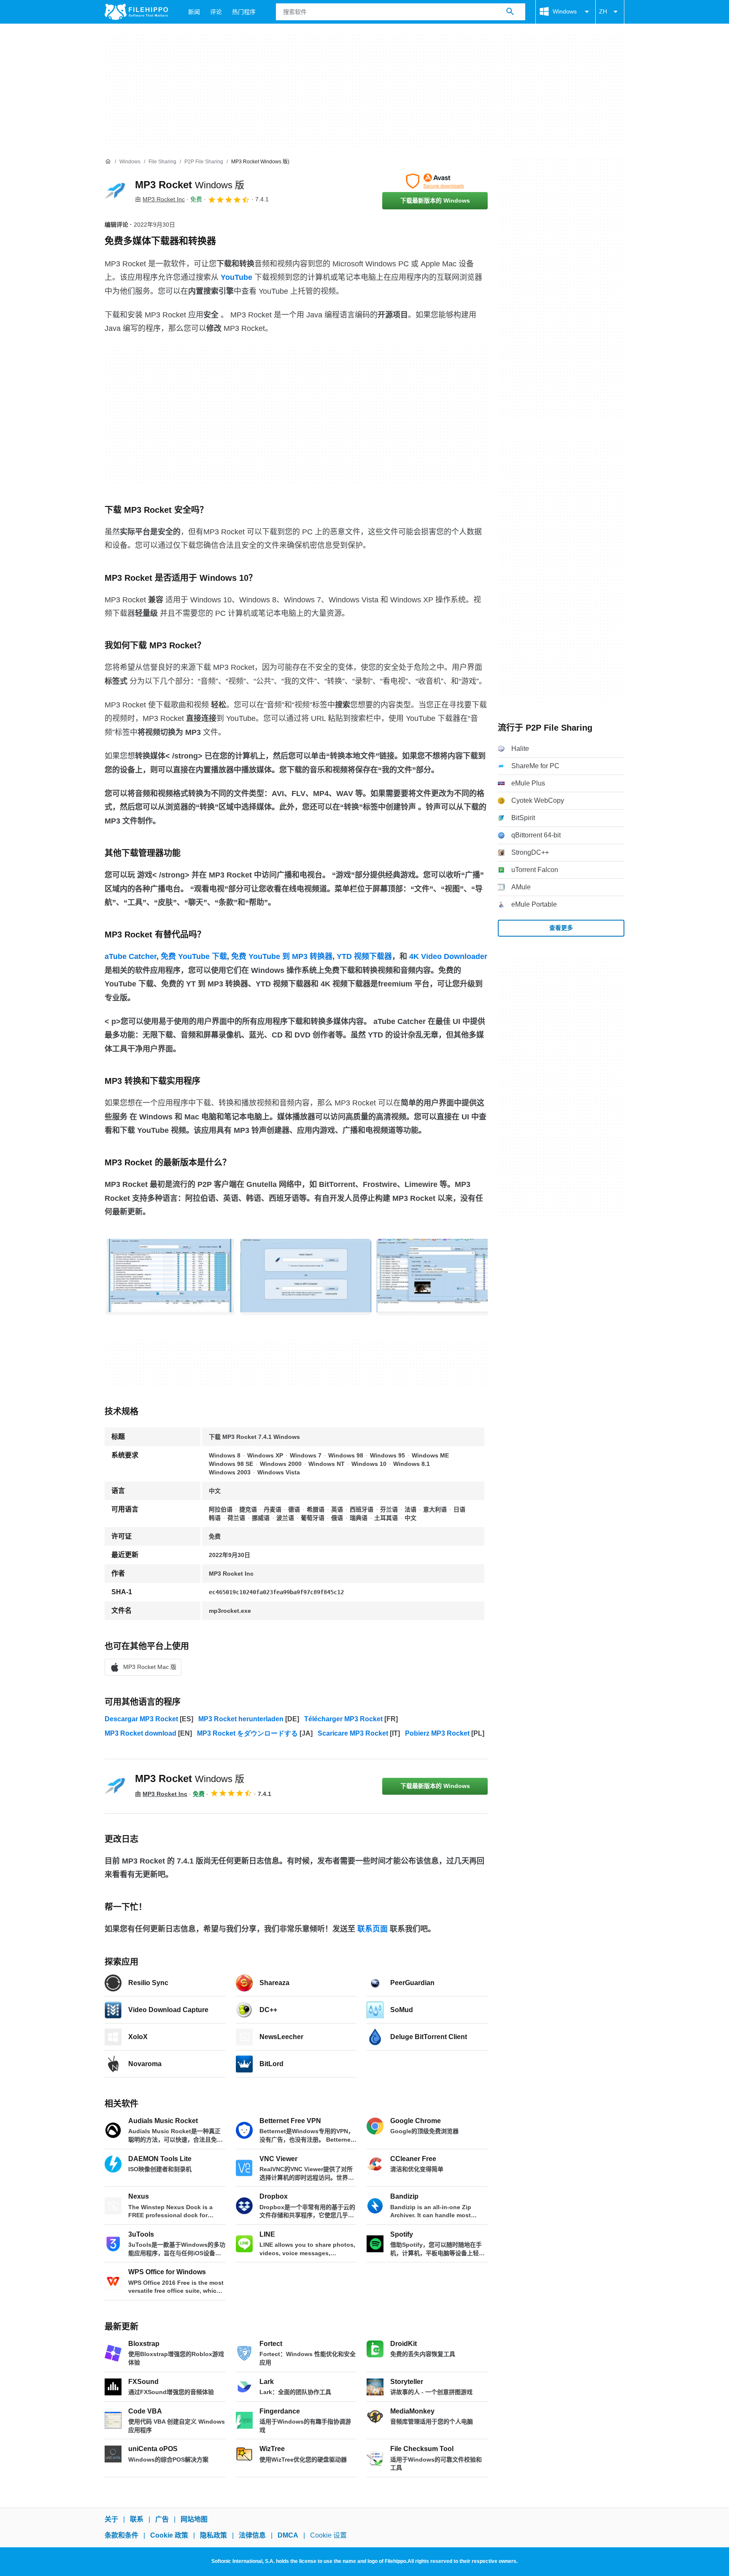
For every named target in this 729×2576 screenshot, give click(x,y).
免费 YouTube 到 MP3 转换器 (282, 956)
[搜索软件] (510, 12)
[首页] (108, 162)
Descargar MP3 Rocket (141, 1719)
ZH (603, 11)
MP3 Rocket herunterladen (241, 1719)
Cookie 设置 (328, 2535)
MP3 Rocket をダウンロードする (247, 1733)
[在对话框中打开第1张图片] (306, 1276)
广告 (162, 2519)
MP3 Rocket (190, 185)
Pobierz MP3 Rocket (437, 1733)
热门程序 (244, 12)
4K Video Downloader (448, 956)
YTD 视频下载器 (364, 956)
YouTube (236, 277)
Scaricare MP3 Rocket (353, 1733)
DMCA (288, 2535)
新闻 (194, 12)
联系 (137, 2519)
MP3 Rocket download (140, 1733)
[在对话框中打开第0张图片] (170, 1276)
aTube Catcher (131, 956)
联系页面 (373, 1929)
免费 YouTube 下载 (194, 956)
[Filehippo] (136, 12)
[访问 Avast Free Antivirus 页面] (435, 181)
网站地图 (194, 2519)
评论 (216, 12)
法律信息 (252, 2535)
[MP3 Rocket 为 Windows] (115, 191)
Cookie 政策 (169, 2535)
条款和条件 (121, 2535)
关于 (111, 2519)
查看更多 (561, 928)
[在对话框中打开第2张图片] (442, 1276)
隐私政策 (213, 2535)
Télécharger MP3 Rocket (343, 1719)
